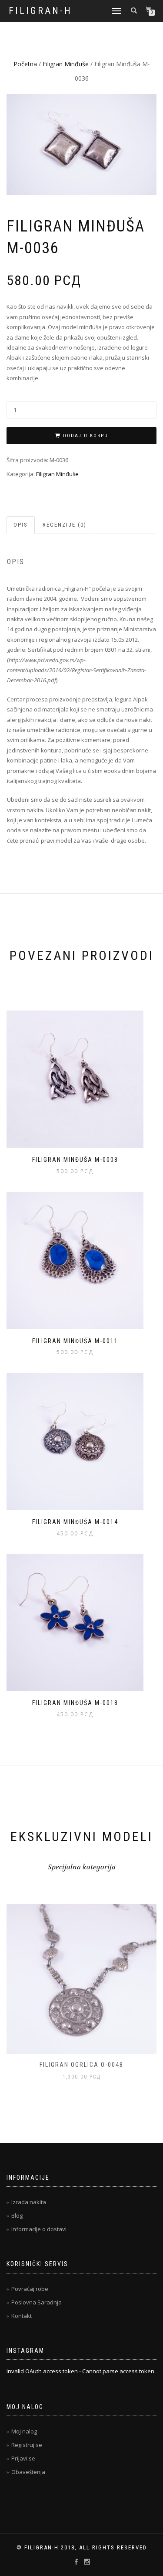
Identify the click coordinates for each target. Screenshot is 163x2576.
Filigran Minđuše (66, 64)
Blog (17, 2215)
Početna (25, 64)
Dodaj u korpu (86, 436)
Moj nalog (24, 2431)
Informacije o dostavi (39, 2229)
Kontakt (22, 2316)
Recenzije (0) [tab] (65, 525)
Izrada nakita (29, 2202)
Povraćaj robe (30, 2289)
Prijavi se (23, 2458)
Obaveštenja (28, 2472)
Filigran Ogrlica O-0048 (81, 2065)
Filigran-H (40, 11)
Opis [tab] (21, 525)
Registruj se (27, 2445)
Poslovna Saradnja (37, 2302)
